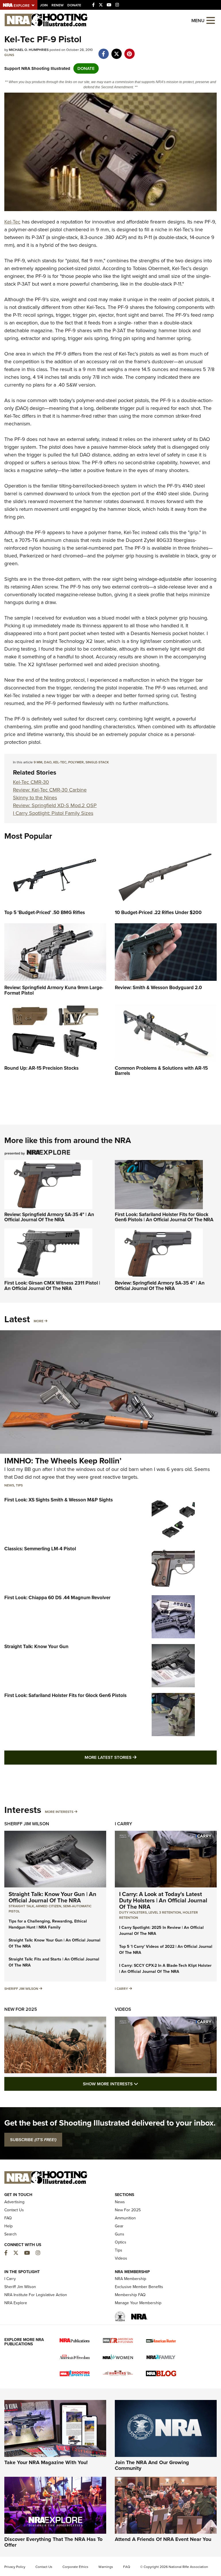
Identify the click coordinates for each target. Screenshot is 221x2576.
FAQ (8, 2218)
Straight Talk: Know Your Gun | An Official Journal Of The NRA (53, 1897)
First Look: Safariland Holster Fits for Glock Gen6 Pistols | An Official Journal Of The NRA (164, 1217)
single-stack (97, 762)
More (39, 1321)
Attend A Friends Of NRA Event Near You (163, 2539)
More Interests (59, 1812)
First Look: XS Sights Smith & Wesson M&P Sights (59, 1500)
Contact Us (14, 2210)
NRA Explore (16, 2303)
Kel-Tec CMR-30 (31, 782)
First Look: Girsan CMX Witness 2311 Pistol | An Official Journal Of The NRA (52, 1286)
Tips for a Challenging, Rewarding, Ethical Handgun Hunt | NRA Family (48, 1924)
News (9, 1485)
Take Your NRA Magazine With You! (46, 2462)
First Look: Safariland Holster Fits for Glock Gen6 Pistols (65, 1695)
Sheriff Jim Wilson (27, 1824)
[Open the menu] (211, 20)
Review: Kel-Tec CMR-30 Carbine (50, 790)
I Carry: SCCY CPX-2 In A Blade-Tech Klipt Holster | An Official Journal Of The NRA (165, 1969)
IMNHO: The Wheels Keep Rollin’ (63, 1461)
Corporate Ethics (75, 2567)
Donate (74, 5)
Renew (58, 5)
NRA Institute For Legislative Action (36, 2295)
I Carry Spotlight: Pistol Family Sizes (53, 813)
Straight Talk (21, 1906)
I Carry (123, 1824)
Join (44, 5)
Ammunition (125, 2218)
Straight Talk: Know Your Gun (36, 1647)
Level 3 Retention (165, 1912)
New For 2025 (21, 2009)
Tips (19, 1485)
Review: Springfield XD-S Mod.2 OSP (55, 805)
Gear (119, 2226)
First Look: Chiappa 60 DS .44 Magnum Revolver (57, 1598)
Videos (123, 2009)
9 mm (38, 762)
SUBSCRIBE (33, 2140)
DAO (48, 762)
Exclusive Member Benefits (139, 2287)
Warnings (106, 2567)
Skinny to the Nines (35, 798)
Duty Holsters (133, 1912)
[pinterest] (129, 51)
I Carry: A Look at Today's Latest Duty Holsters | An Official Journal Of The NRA (163, 1900)
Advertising (14, 2202)
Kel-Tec (12, 222)
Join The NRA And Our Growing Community (152, 2465)
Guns (9, 55)
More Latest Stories (134, 1757)
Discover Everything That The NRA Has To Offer (53, 2542)
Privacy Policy (15, 2567)
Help (8, 2226)
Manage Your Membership (138, 2303)
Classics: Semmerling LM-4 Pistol (40, 1549)
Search (11, 2234)
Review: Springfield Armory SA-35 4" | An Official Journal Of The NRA (49, 1217)
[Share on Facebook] (103, 51)
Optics (121, 2242)
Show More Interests (142, 2084)
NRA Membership (130, 2279)
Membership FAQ (130, 2295)
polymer (76, 762)
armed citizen (48, 1906)
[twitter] (116, 51)
